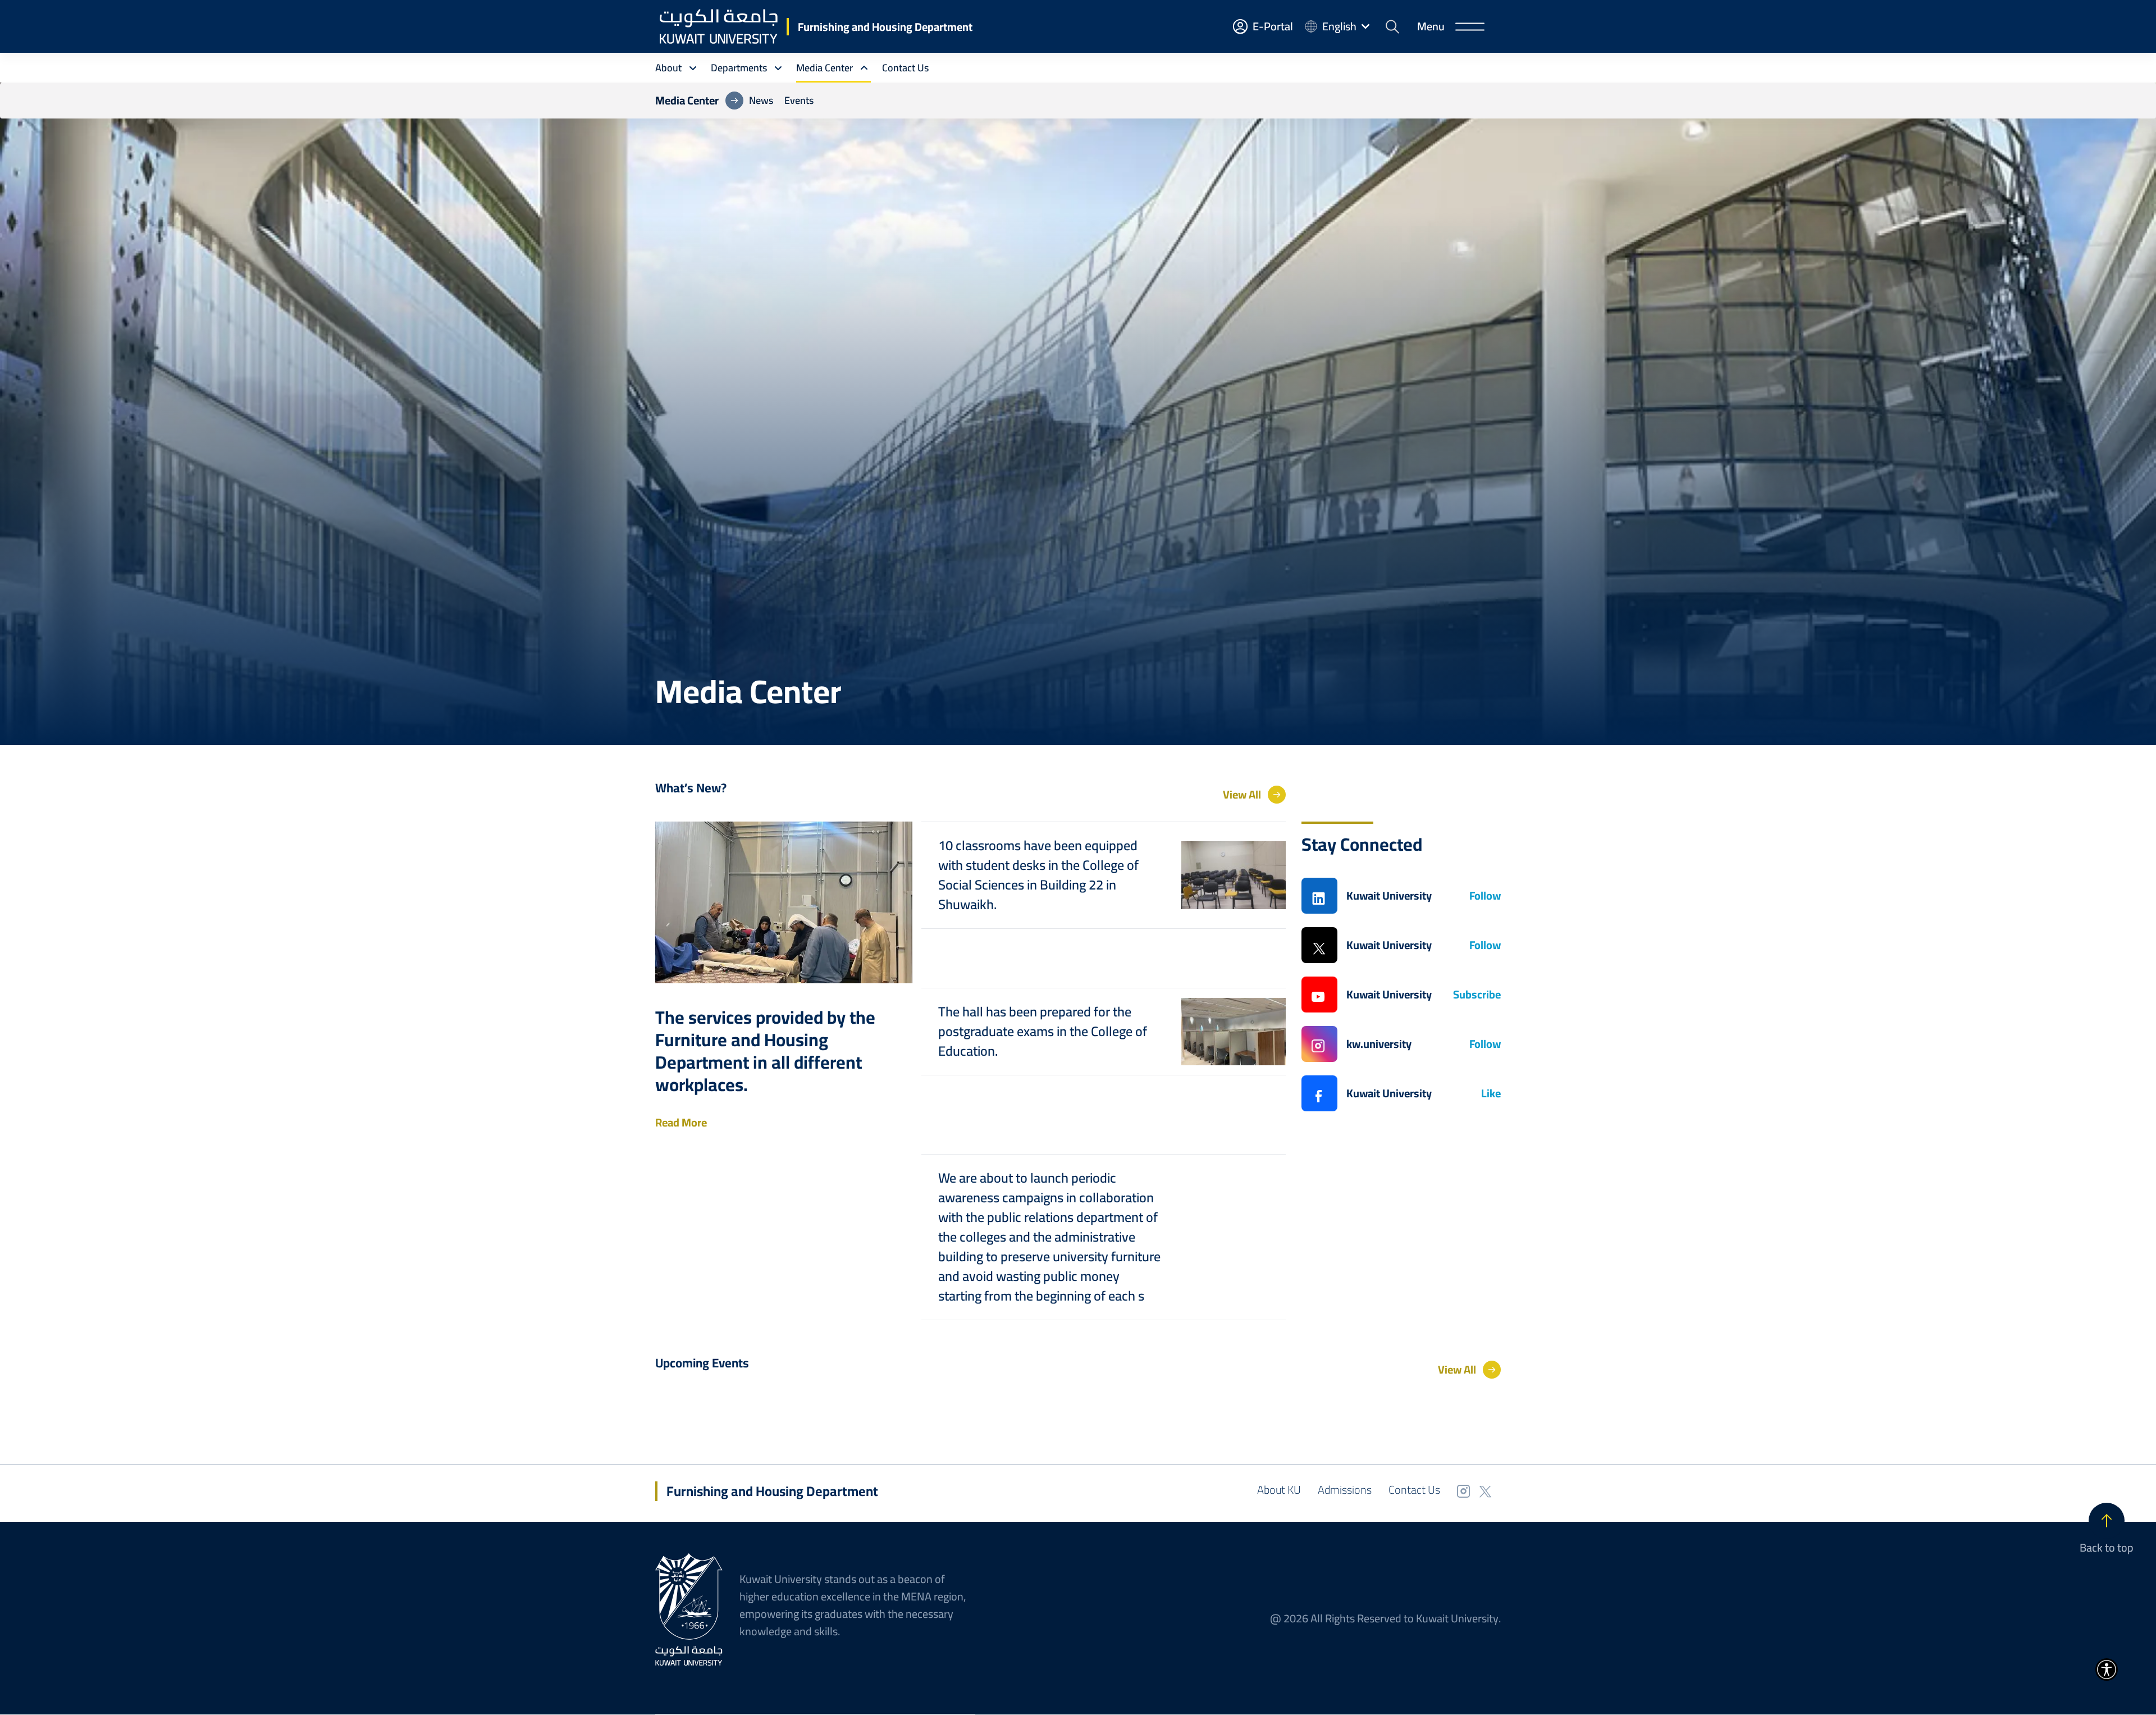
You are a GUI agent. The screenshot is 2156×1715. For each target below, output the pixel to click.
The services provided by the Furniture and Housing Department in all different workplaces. (765, 1051)
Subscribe (1477, 995)
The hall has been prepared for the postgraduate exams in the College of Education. (1043, 1031)
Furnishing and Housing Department (885, 27)
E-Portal (1273, 26)
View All (1242, 795)
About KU (1279, 1490)
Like (1491, 1093)
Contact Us (1414, 1490)
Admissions (1345, 1490)
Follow (1485, 896)
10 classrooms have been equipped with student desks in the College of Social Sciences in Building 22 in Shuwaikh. (1038, 875)
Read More (681, 1123)
